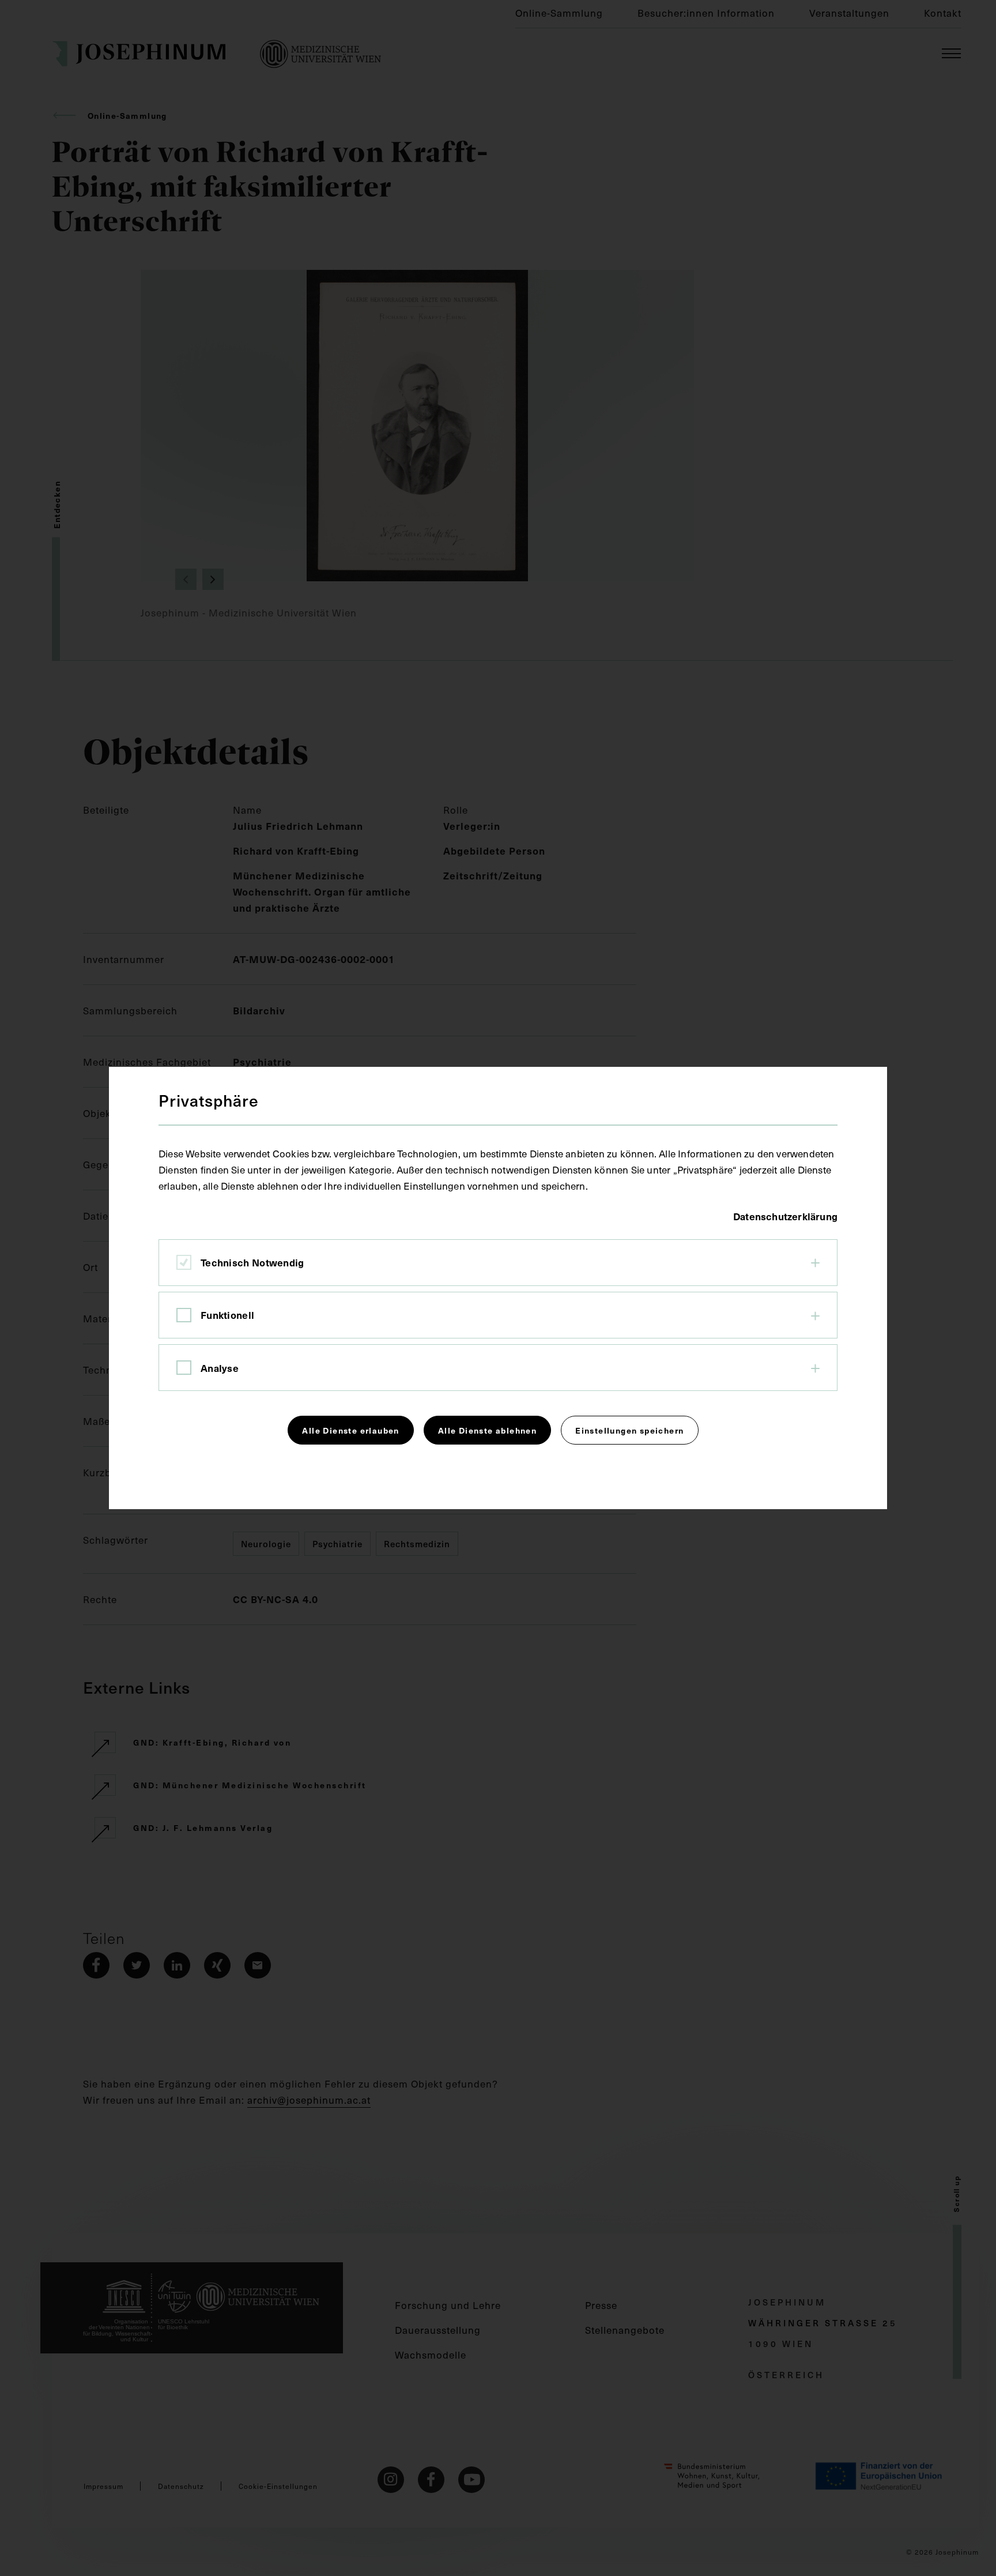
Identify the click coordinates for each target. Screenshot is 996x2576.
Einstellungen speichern (629, 1430)
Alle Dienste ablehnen (487, 1430)
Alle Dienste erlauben (350, 1430)
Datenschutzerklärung (785, 1216)
